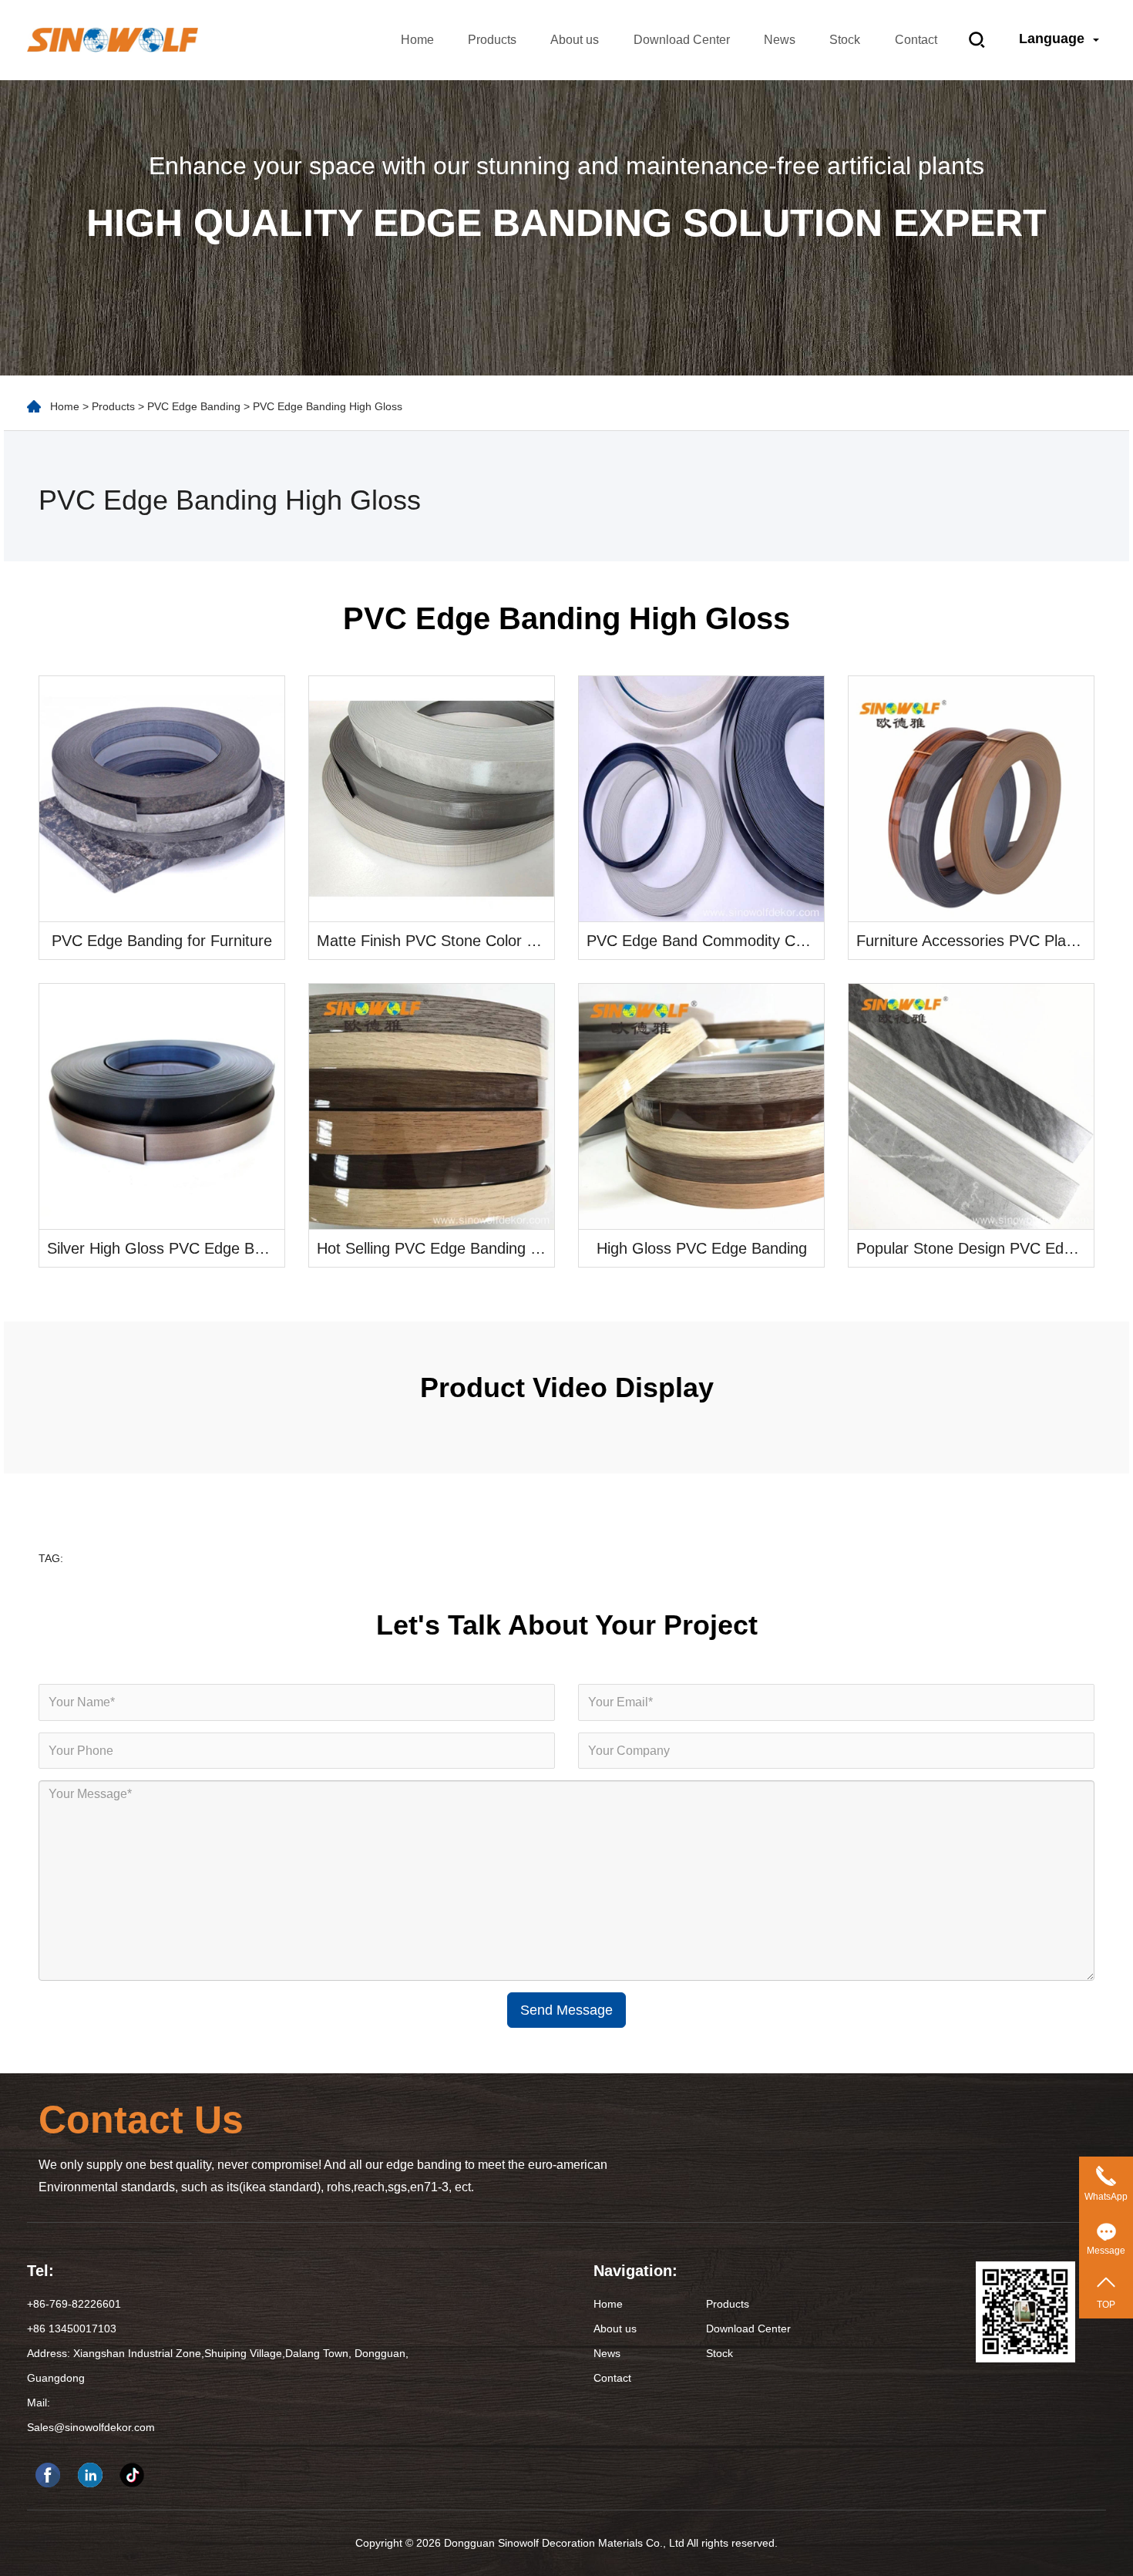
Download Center (682, 40)
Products (492, 40)
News (780, 40)
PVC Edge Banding (194, 406)
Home (417, 40)
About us (575, 40)
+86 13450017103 (72, 2329)
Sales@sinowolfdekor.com (91, 2427)
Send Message (566, 2010)
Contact (916, 40)
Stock (845, 40)
